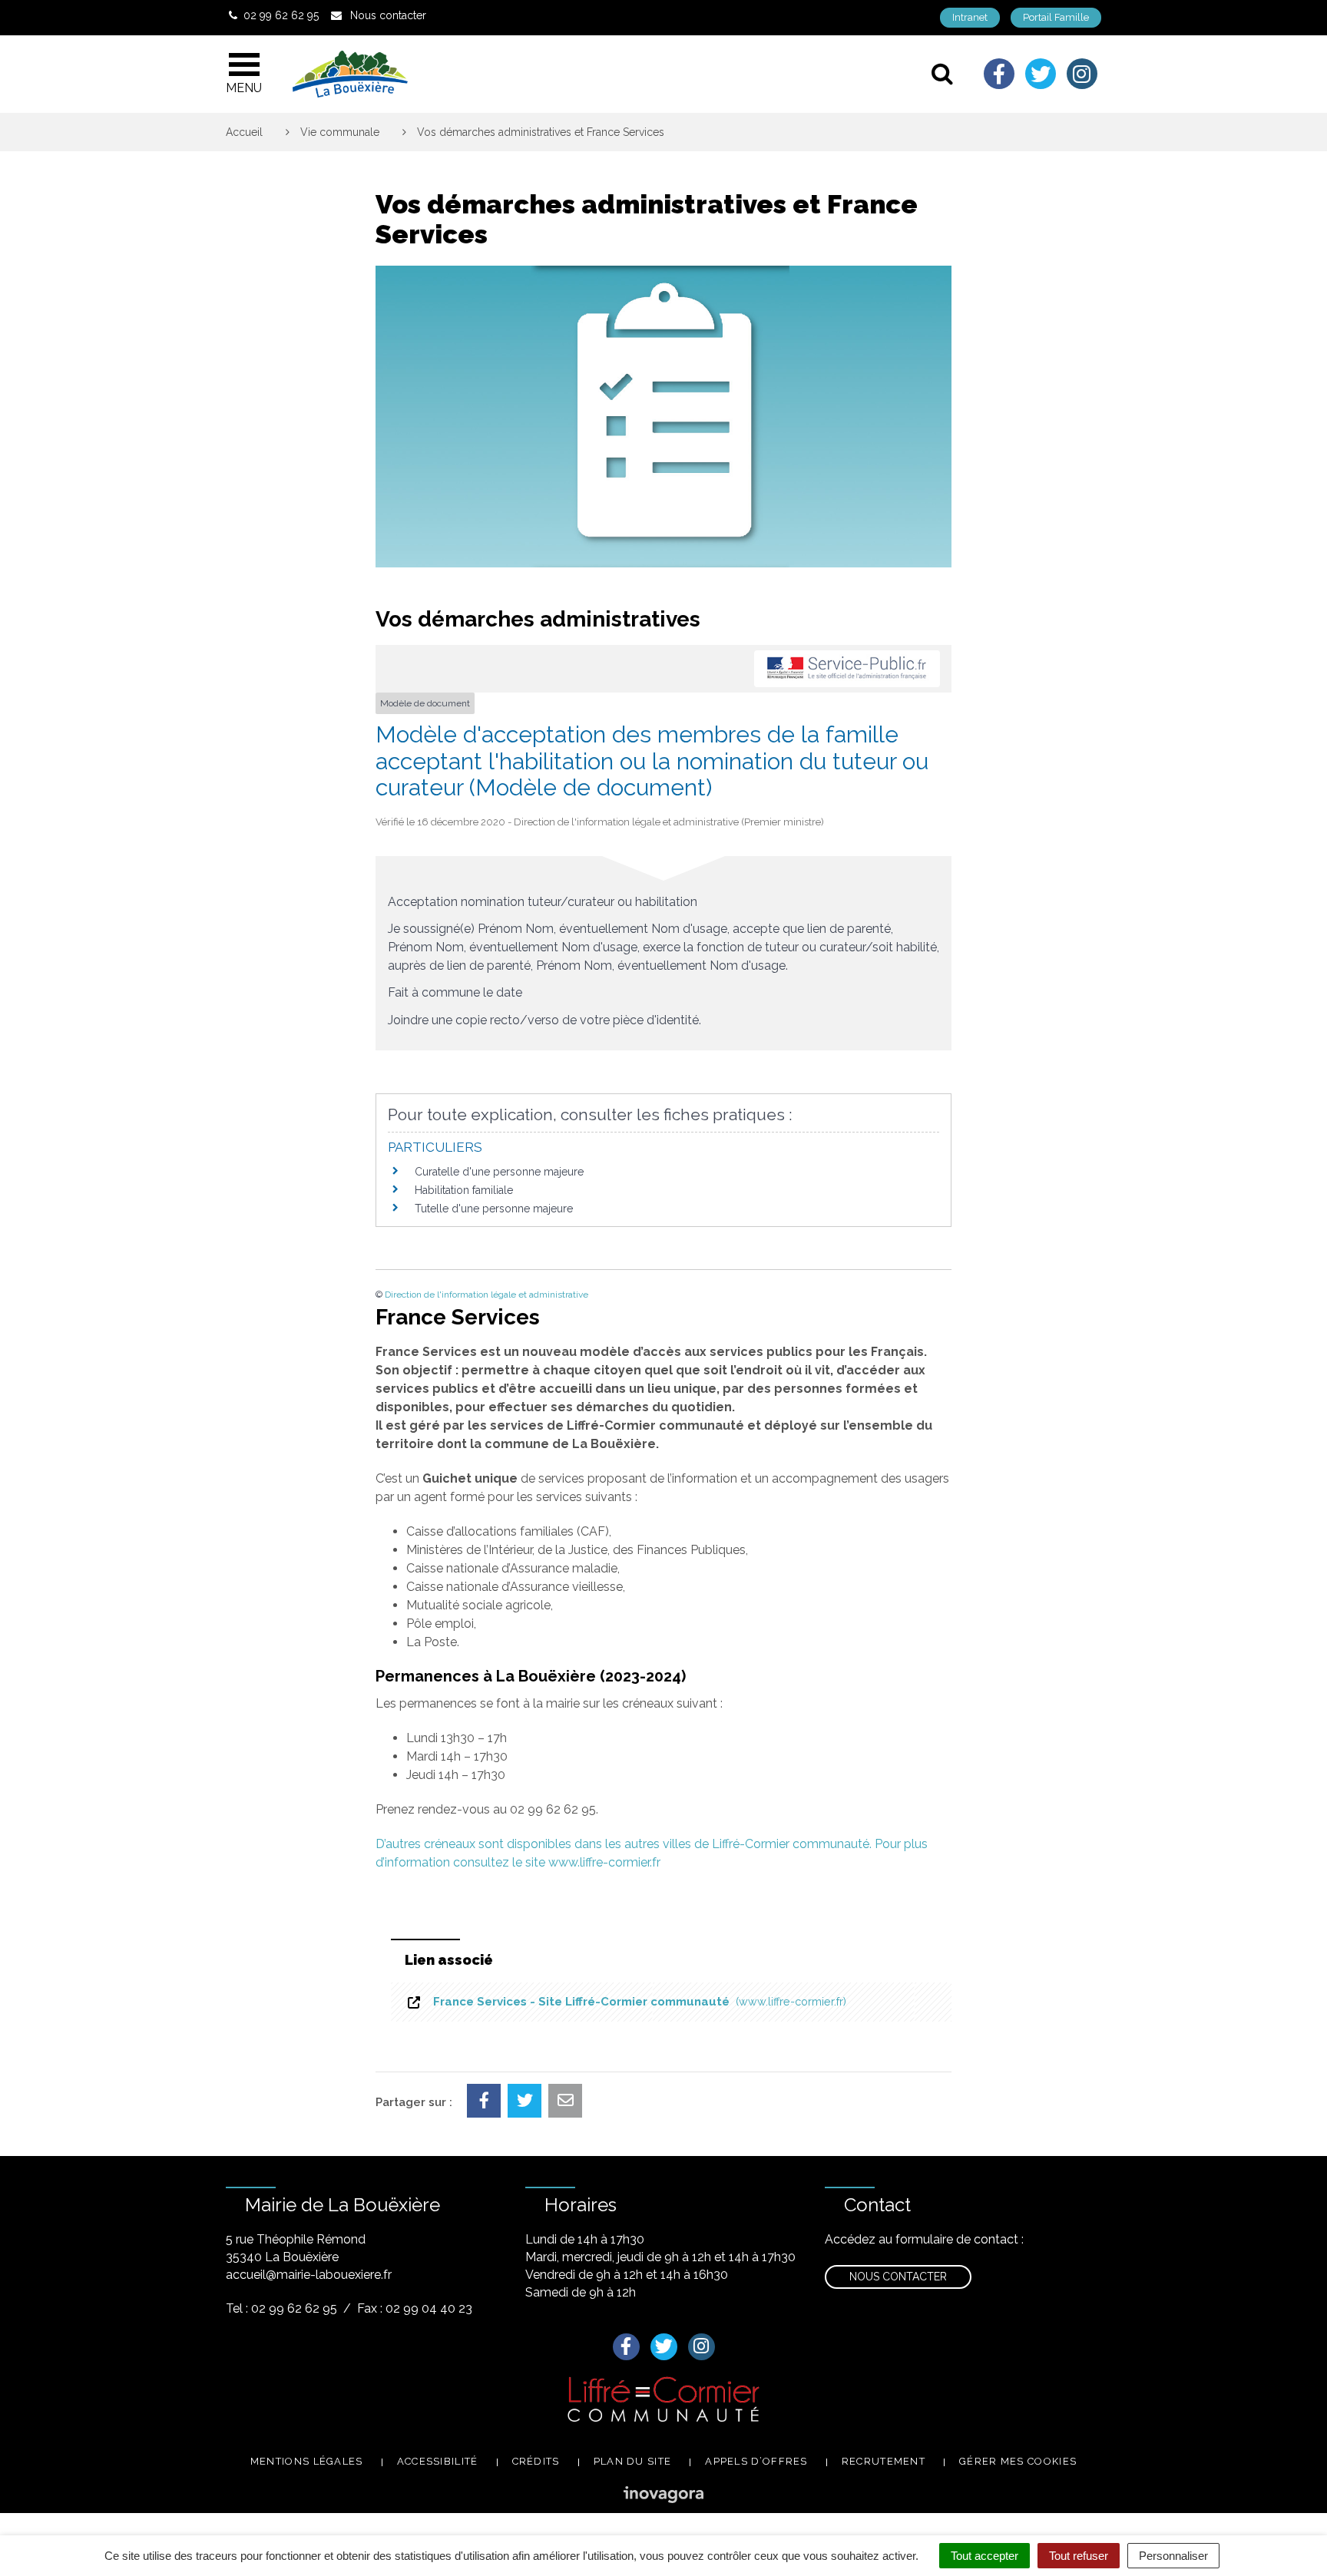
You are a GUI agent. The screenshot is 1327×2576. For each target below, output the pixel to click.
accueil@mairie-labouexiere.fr (309, 2275)
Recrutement (884, 2461)
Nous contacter (898, 2277)
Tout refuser (1079, 2556)
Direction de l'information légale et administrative (486, 1295)
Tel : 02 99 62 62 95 (281, 2308)
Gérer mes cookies (1018, 2461)
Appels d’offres (756, 2461)
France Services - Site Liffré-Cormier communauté (637, 2002)
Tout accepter (984, 2556)
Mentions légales (307, 2461)
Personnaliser (1173, 2556)
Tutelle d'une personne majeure (494, 1209)
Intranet (970, 17)
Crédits (536, 2461)
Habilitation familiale (464, 1190)
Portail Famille (1056, 17)
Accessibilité (438, 2461)
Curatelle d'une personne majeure (499, 1172)
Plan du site (633, 2461)
